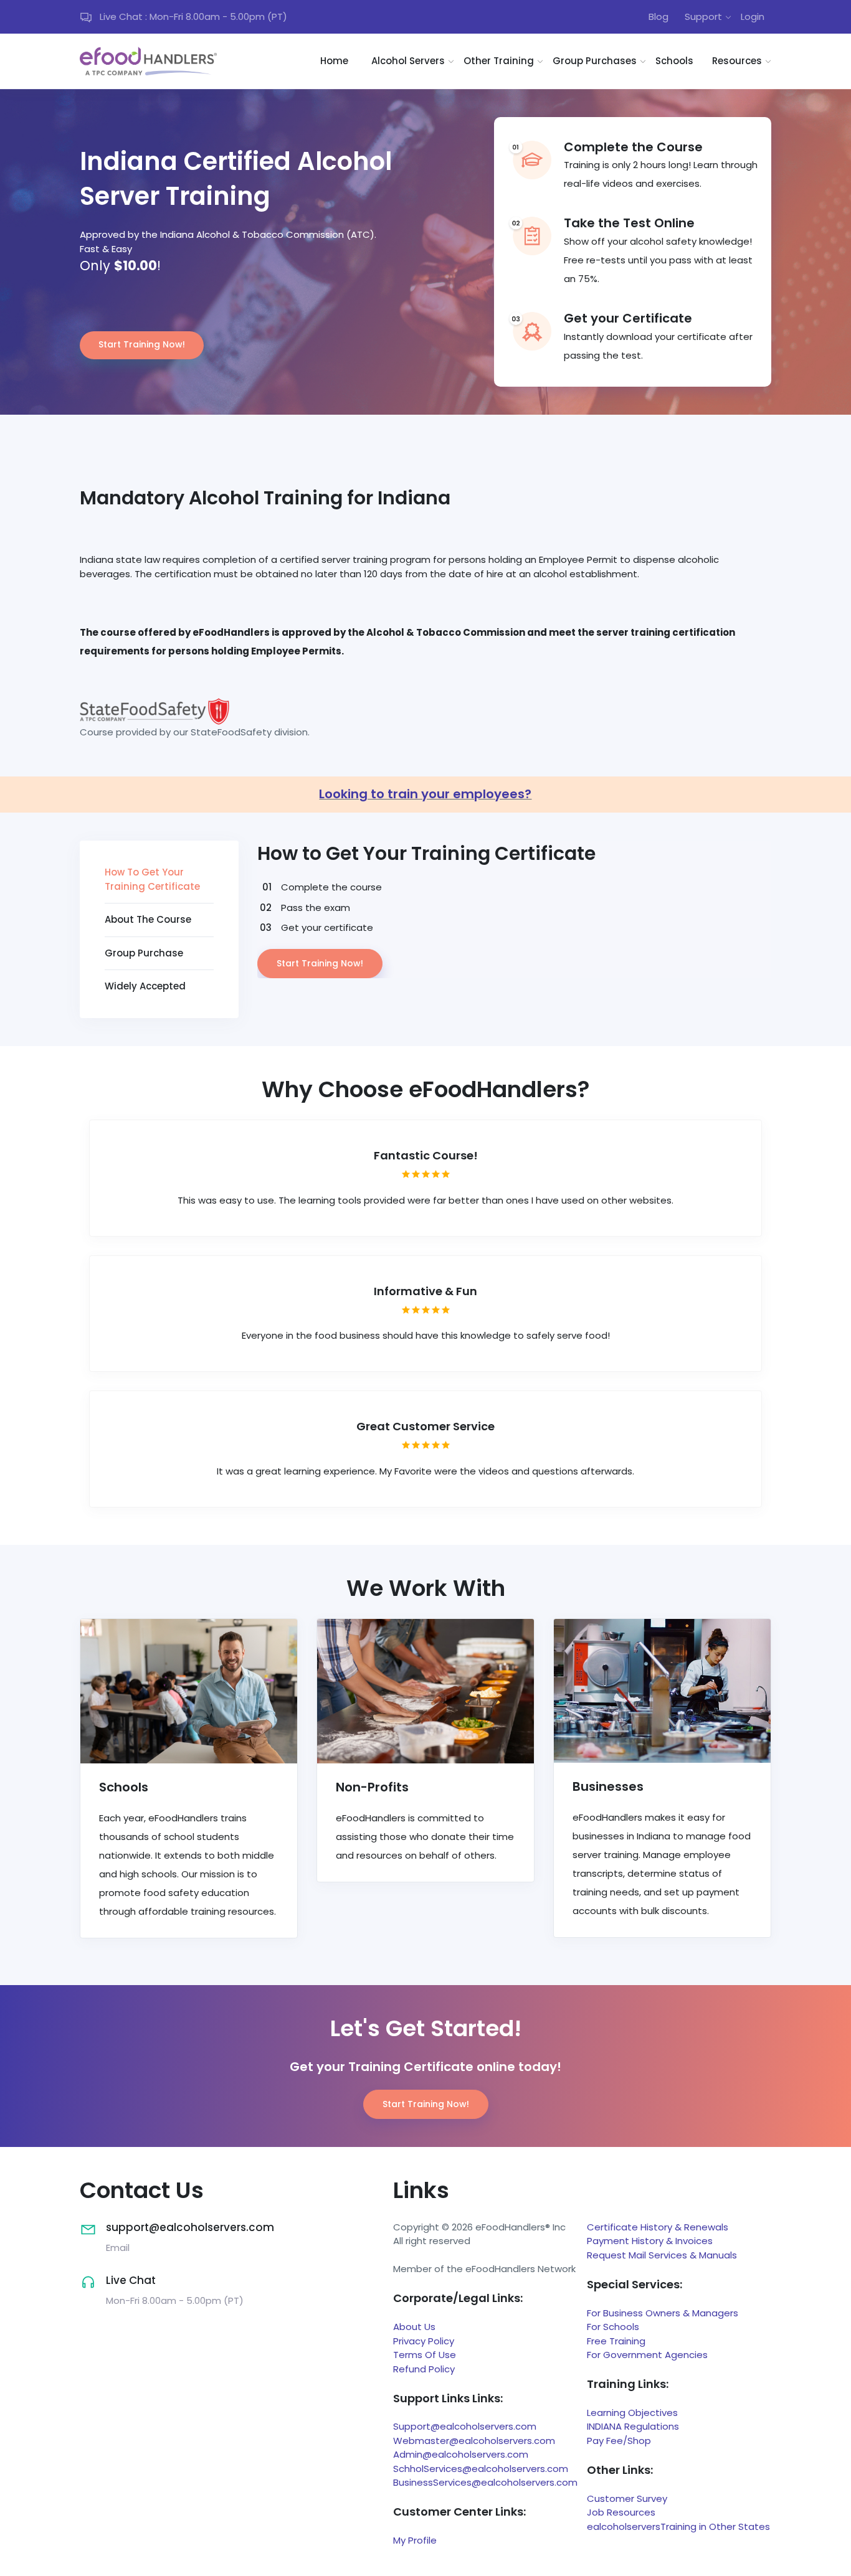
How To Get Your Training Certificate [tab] (152, 879)
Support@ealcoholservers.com (465, 2426)
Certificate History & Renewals (658, 2227)
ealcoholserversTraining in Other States (678, 2526)
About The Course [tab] (148, 919)
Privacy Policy (424, 2341)
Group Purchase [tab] (144, 953)
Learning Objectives (632, 2413)
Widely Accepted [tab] (145, 986)
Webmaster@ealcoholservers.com (474, 2441)
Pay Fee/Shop (619, 2441)
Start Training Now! (142, 344)
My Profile (415, 2540)
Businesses (608, 1786)
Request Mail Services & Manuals (662, 2255)
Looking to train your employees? (425, 794)
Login (753, 17)
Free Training (616, 2341)
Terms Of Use (425, 2355)
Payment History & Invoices (650, 2241)
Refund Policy (424, 2369)
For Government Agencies (647, 2355)
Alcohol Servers (408, 61)
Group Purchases (595, 61)
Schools (674, 61)
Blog (658, 17)
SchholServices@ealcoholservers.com (481, 2469)
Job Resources (621, 2512)
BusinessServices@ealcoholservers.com (485, 2482)
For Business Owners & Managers (663, 2313)
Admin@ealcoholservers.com (461, 2454)
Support (703, 17)
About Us (414, 2327)
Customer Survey (627, 2498)
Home (334, 61)
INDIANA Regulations (633, 2426)
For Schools (613, 2327)
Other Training (499, 61)
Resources (737, 61)
